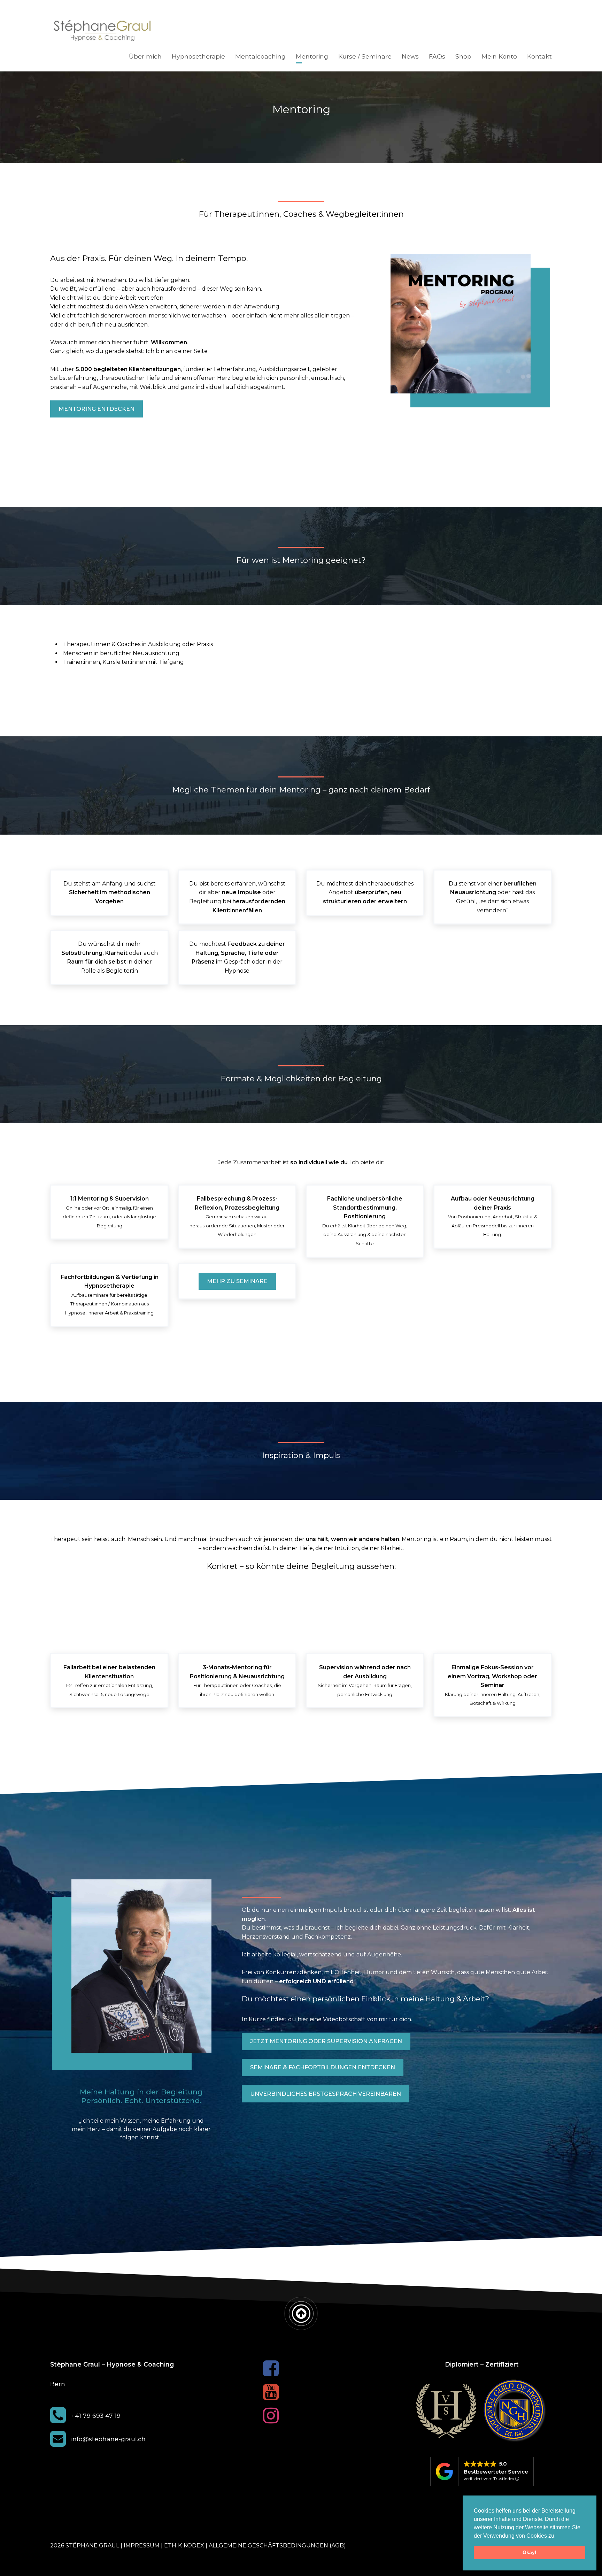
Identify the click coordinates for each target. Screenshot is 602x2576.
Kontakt (539, 56)
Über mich (145, 56)
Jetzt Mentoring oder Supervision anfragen (326, 2041)
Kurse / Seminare (365, 56)
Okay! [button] (530, 2552)
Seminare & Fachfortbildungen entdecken (323, 2067)
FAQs (437, 56)
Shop (463, 56)
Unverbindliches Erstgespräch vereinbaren (326, 2094)
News (410, 56)
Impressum (142, 2546)
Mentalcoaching (260, 56)
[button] (558, 2536)
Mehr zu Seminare (237, 1281)
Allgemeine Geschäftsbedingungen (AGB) (277, 2546)
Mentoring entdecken (97, 409)
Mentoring (312, 56)
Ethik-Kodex (184, 2546)
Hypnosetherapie (198, 56)
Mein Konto (499, 56)
